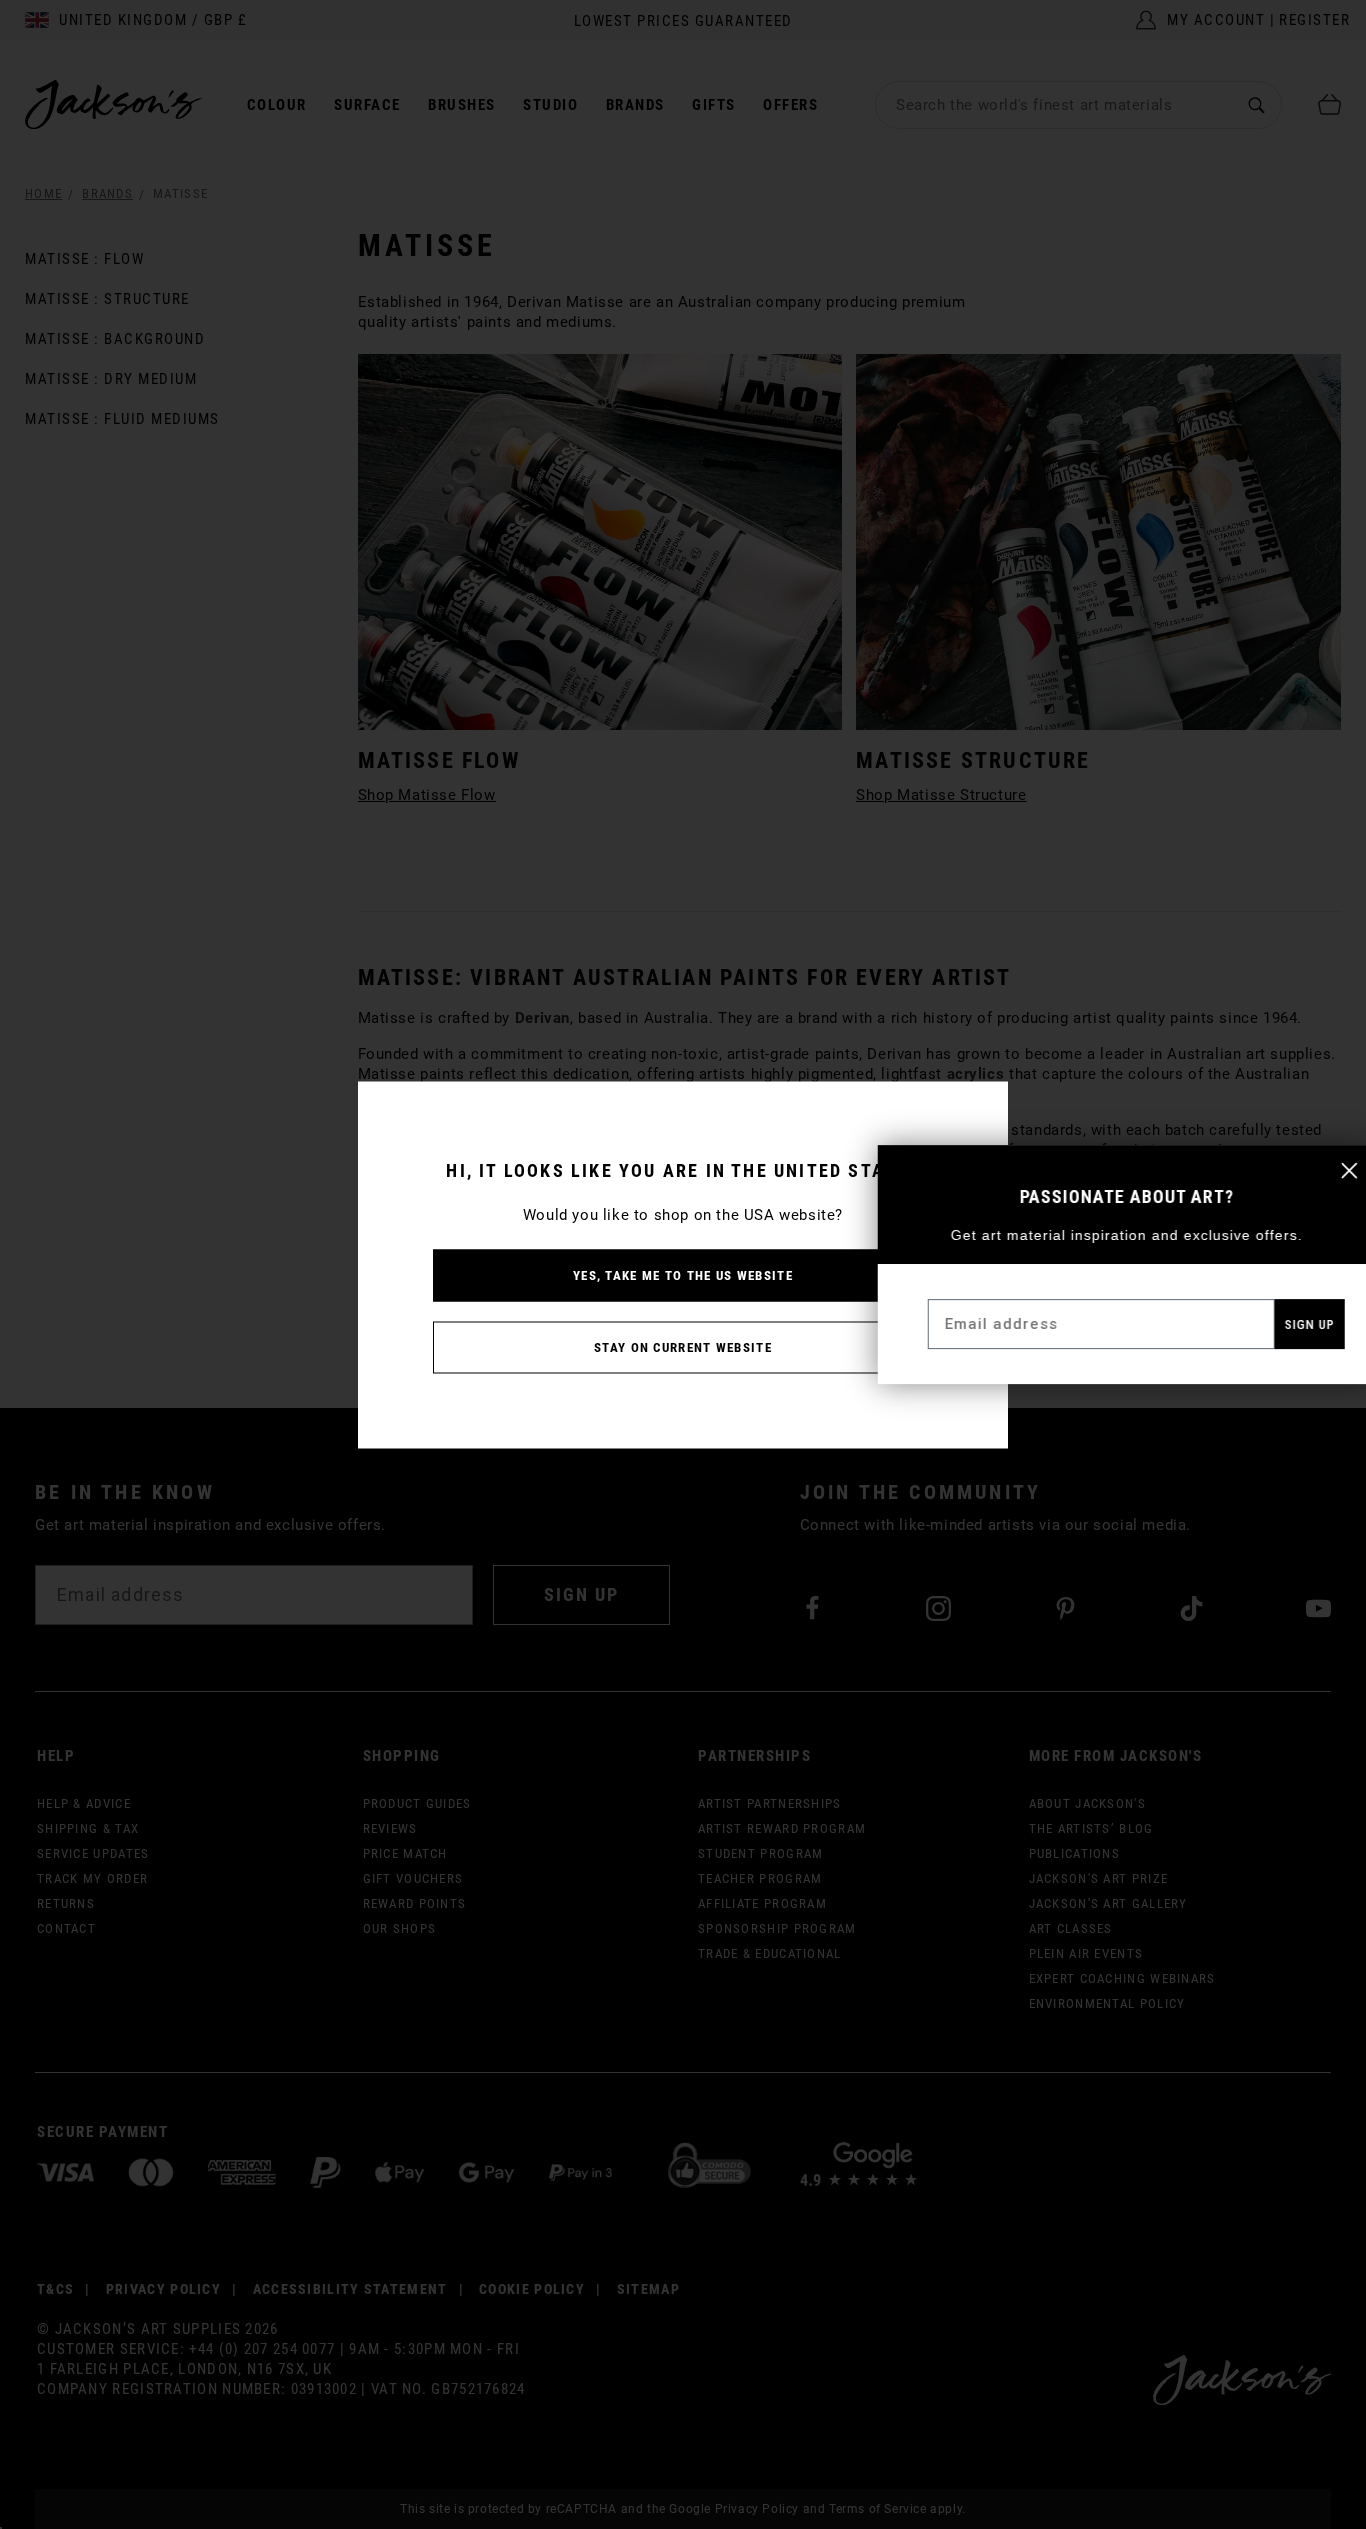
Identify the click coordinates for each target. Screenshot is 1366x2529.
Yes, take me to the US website (683, 1274)
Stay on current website (683, 1346)
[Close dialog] (1334, 1170)
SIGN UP (1295, 1324)
